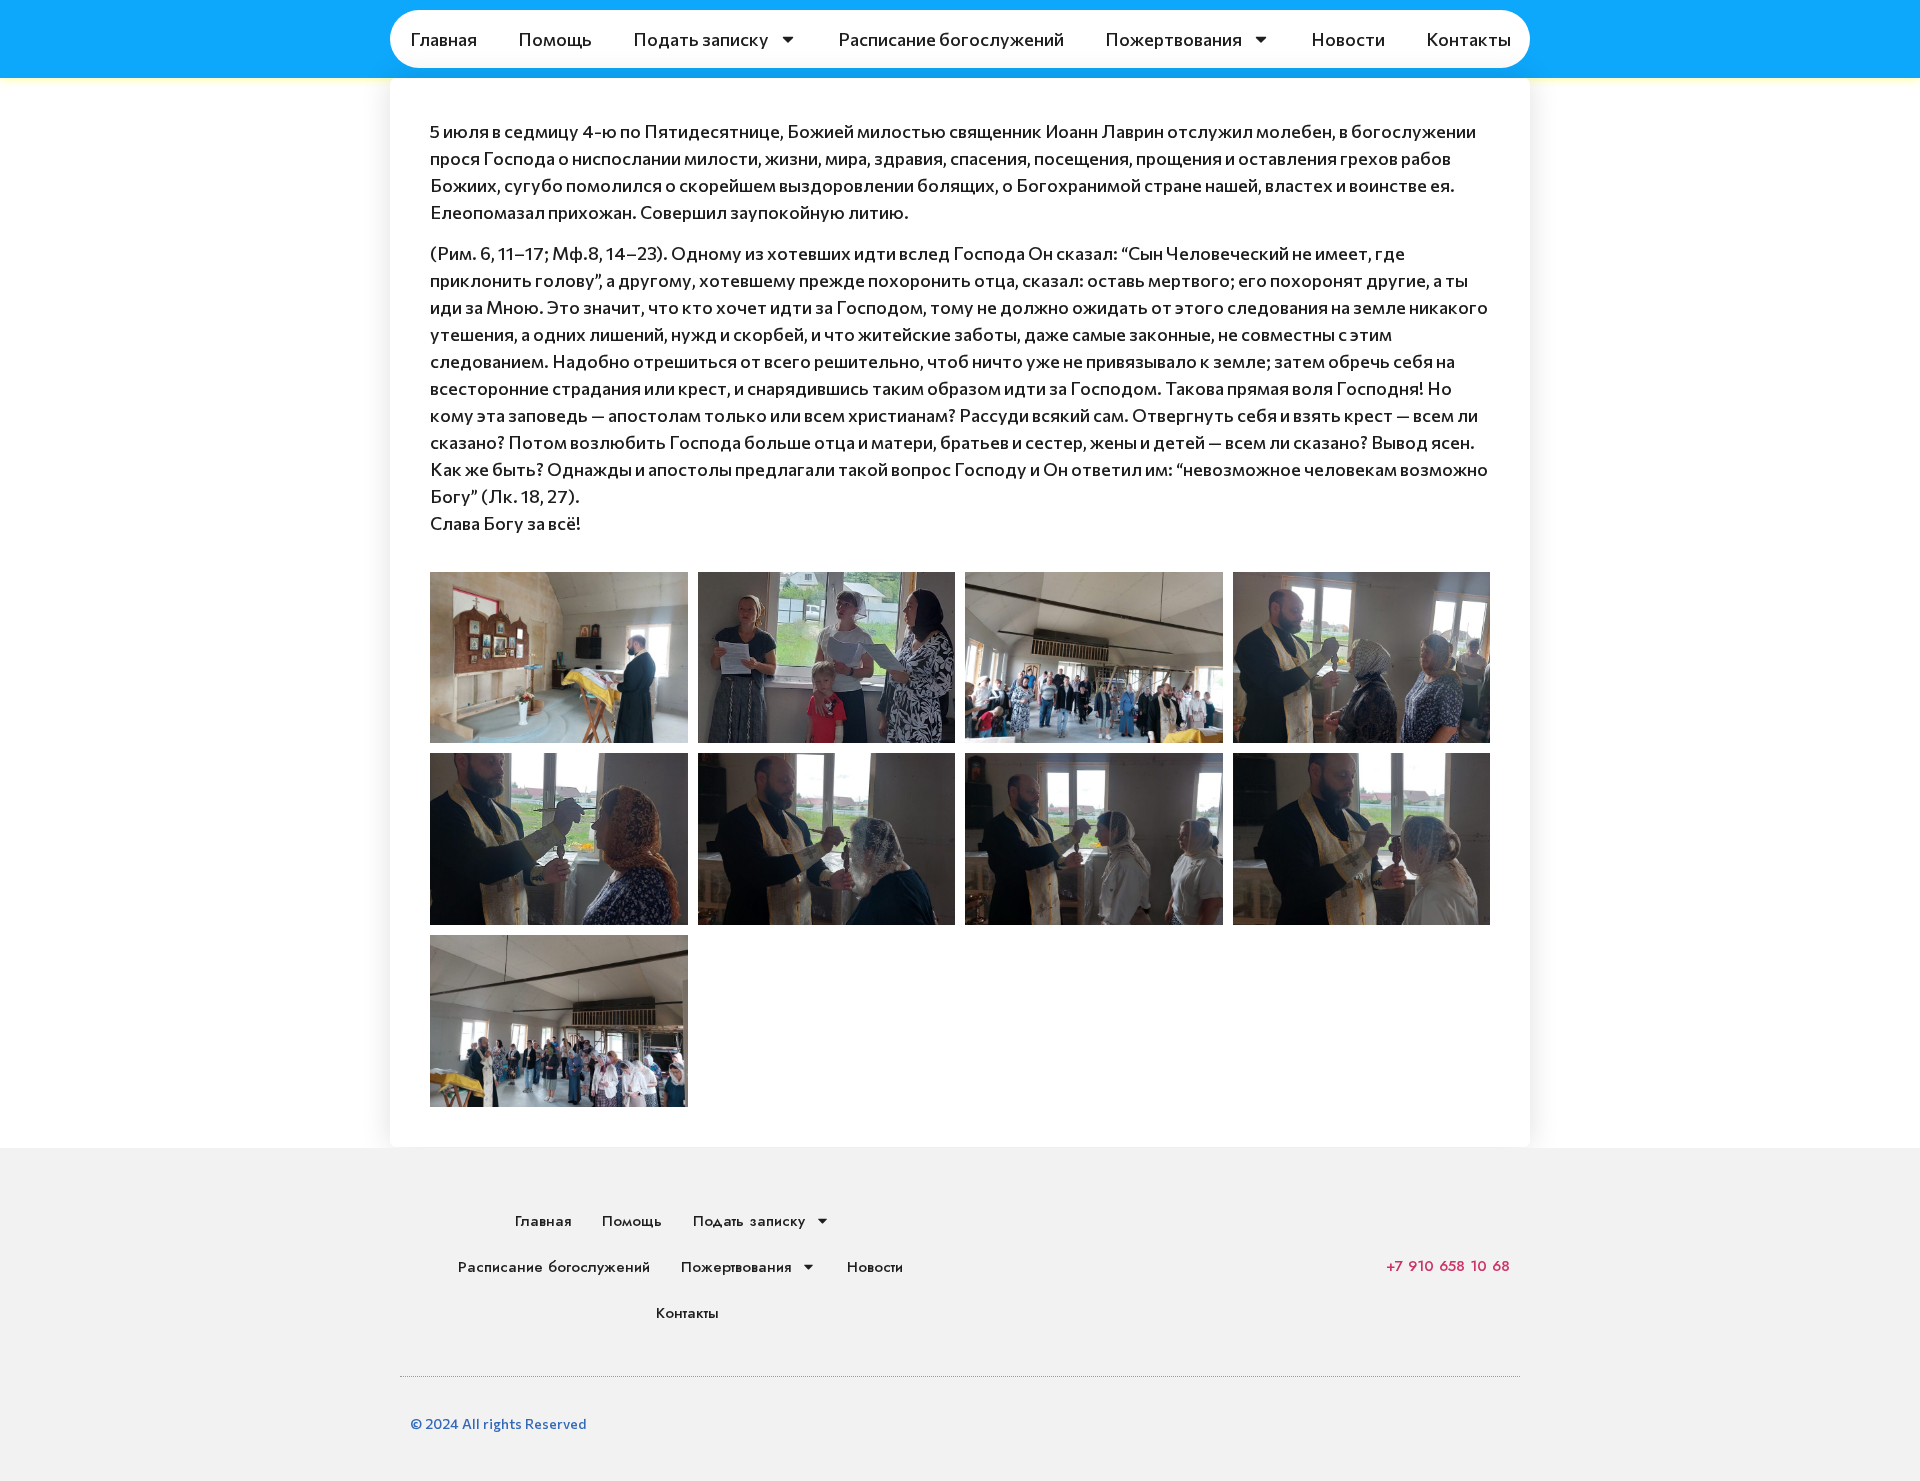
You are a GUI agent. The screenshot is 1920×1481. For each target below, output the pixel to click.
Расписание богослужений (951, 39)
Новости (1348, 39)
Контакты (1468, 39)
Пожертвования (1173, 39)
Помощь (555, 39)
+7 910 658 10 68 (1448, 1266)
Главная (443, 39)
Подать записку (701, 39)
